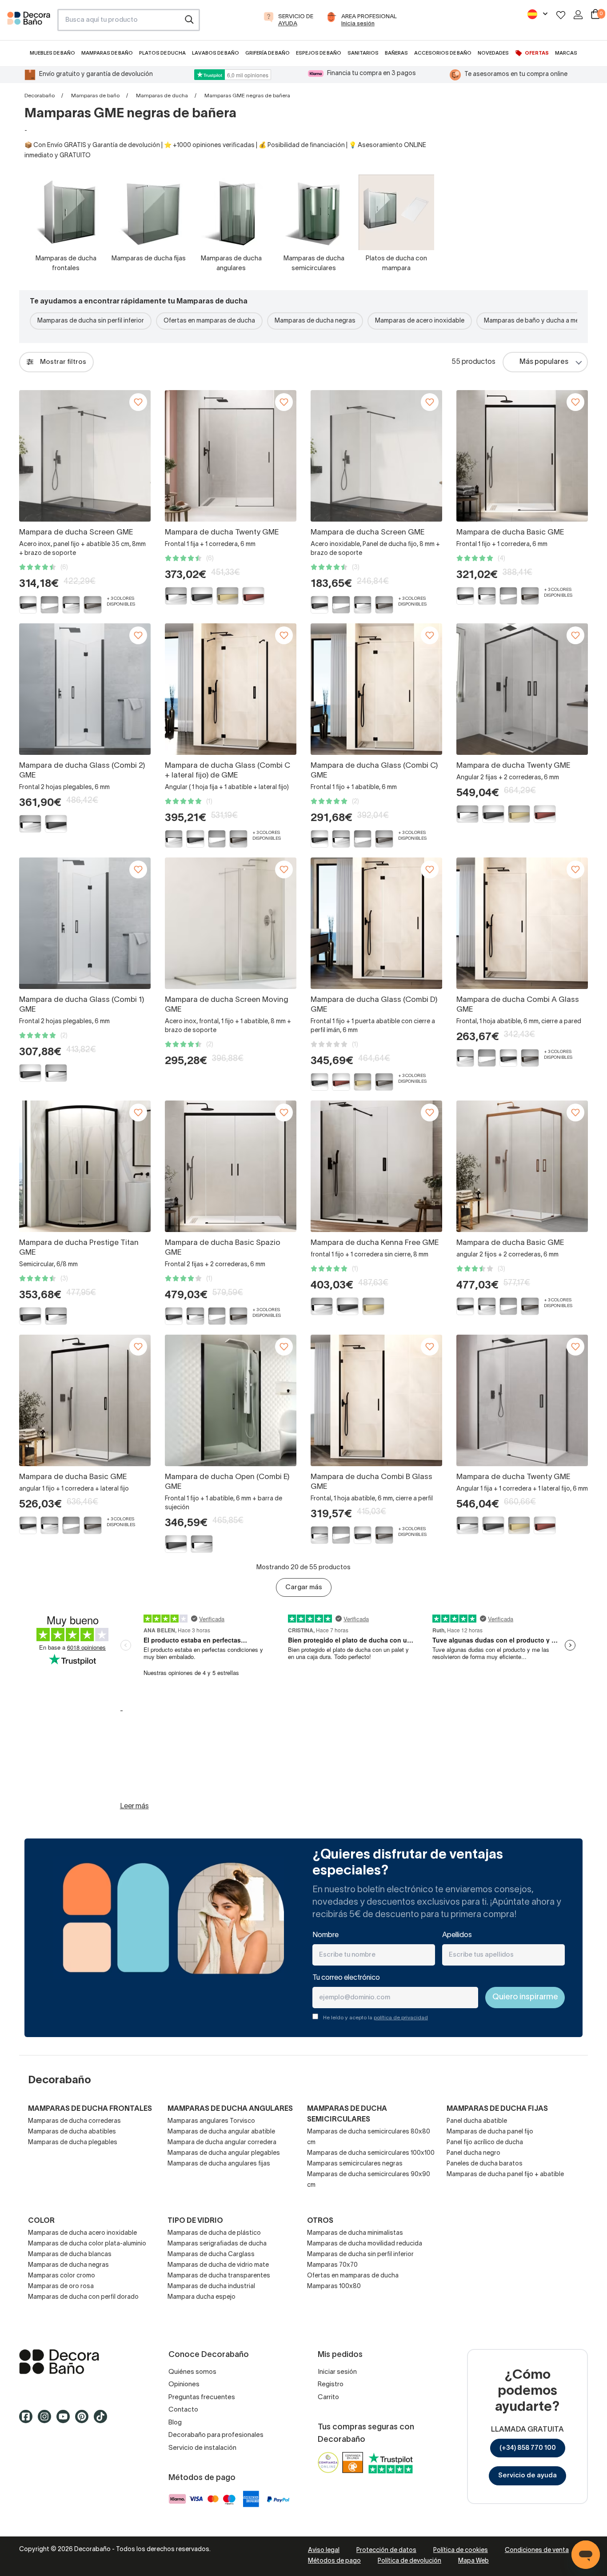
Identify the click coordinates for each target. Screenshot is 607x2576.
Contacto (183, 2410)
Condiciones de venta (537, 2550)
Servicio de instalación (202, 2448)
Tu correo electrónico (346, 1978)
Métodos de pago (334, 2561)
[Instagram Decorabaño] (47, 2420)
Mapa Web (473, 2561)
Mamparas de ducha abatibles (72, 2132)
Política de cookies (461, 2550)
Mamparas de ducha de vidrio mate (218, 2265)
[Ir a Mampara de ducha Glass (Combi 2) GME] (85, 689)
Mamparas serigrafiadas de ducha (217, 2244)
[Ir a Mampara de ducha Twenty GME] (231, 456)
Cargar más (304, 1587)
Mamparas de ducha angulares (230, 2109)
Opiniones (184, 2385)
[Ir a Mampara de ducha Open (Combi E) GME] (231, 1400)
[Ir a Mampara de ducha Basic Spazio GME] (231, 1166)
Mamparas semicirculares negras (355, 2164)
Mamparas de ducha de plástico (214, 2233)
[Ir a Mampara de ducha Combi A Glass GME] (522, 923)
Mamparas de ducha (162, 96)
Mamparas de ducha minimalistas (355, 2233)
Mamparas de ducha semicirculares (347, 2114)
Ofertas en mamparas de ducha (209, 321)
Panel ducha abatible (477, 2121)
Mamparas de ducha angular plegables (224, 2153)
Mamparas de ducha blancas (70, 2255)
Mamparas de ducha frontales (90, 2109)
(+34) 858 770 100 (528, 2448)
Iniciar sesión (337, 2372)
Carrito (328, 2397)
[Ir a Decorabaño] (80, 2362)
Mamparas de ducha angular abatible (221, 2132)
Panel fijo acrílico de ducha (485, 2143)
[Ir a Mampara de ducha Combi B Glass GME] (376, 1400)
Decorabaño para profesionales (216, 2435)
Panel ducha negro (473, 2153)
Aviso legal (324, 2550)
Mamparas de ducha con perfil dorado (83, 2297)
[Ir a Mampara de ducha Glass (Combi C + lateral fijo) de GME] (231, 689)
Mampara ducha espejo (202, 2297)
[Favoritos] (561, 15)
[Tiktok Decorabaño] (103, 2420)
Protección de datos (386, 2550)
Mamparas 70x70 (332, 2265)
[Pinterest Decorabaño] (84, 2420)
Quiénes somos (192, 2372)
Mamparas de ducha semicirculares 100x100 (371, 2153)
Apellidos (457, 1935)
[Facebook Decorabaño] (28, 2420)
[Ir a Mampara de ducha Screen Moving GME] (231, 923)
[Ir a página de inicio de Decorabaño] (29, 23)
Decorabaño (40, 96)
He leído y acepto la (375, 2018)
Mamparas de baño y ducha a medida (538, 321)
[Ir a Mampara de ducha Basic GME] (522, 456)
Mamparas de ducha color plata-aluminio (87, 2244)
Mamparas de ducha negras (315, 321)
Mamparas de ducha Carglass (211, 2255)
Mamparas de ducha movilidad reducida (365, 2244)
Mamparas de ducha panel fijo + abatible (505, 2175)
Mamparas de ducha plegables (73, 2143)
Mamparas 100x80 (334, 2287)
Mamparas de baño (95, 96)
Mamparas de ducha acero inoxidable (82, 2233)
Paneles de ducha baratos (485, 2164)
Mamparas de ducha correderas (74, 2121)
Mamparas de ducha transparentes (219, 2276)
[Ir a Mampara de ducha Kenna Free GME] (376, 1166)
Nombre (325, 1935)
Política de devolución (409, 2561)
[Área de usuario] (578, 15)
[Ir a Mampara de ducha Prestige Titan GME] (85, 1166)
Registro (331, 2385)
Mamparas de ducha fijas (497, 2109)
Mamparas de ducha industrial (211, 2287)
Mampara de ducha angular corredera (222, 2143)
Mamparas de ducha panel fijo (490, 2132)
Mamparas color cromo (62, 2276)
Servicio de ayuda (527, 2476)
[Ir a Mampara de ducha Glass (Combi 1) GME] (85, 923)
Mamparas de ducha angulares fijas (219, 2164)
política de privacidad (401, 2018)
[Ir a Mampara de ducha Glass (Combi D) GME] (376, 923)
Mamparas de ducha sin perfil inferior (91, 321)
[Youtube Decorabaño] (66, 2420)
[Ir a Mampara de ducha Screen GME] (85, 456)
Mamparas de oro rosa (61, 2287)
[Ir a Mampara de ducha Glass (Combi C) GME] (376, 689)
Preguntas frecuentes (202, 2397)
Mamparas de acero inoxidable (420, 321)
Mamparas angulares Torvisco (211, 2121)
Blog (175, 2423)
